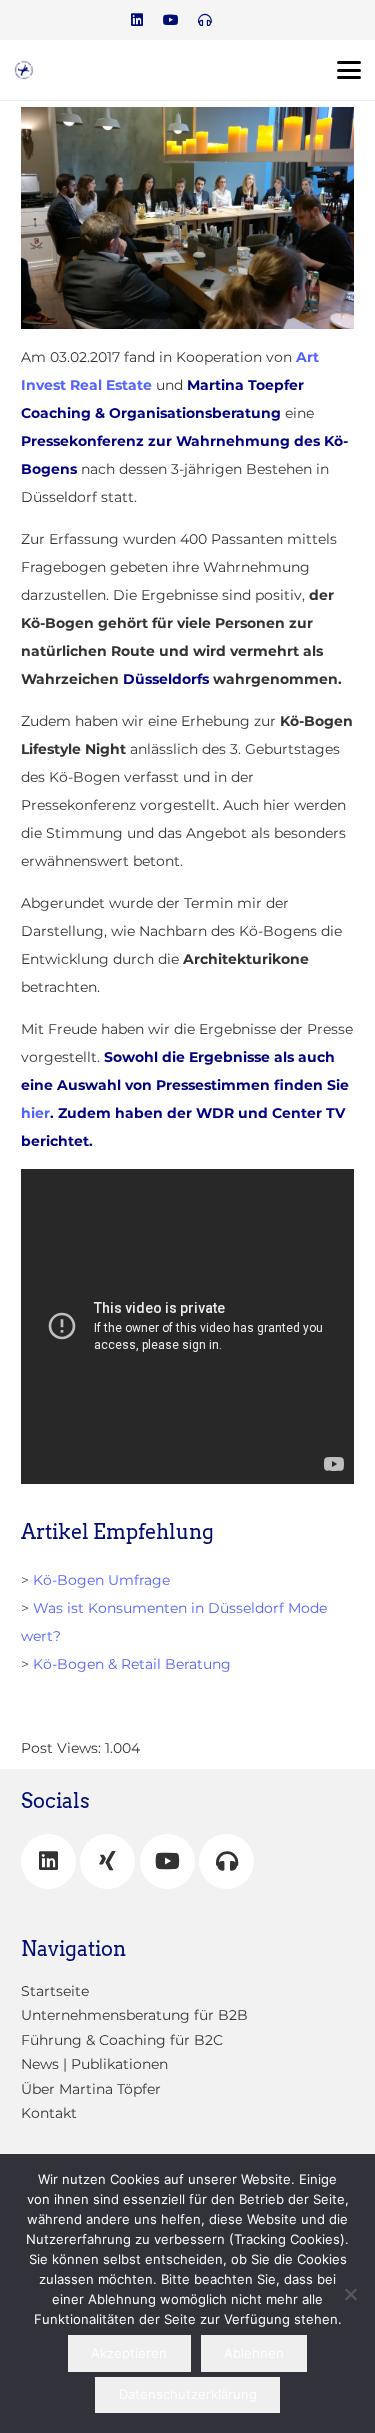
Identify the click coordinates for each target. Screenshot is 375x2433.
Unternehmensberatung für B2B (134, 2015)
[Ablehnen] (350, 2294)
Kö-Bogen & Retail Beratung (132, 1664)
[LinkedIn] (137, 20)
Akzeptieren (129, 2353)
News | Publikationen (94, 2064)
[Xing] (107, 1861)
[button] (349, 70)
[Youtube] (171, 20)
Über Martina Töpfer (91, 2089)
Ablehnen (254, 2353)
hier (35, 1113)
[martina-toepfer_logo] (24, 70)
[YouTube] (167, 1861)
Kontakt (49, 2113)
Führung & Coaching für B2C (122, 2040)
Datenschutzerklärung (188, 2394)
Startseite (55, 1991)
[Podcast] (205, 20)
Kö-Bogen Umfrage (101, 1580)
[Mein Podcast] (226, 1861)
